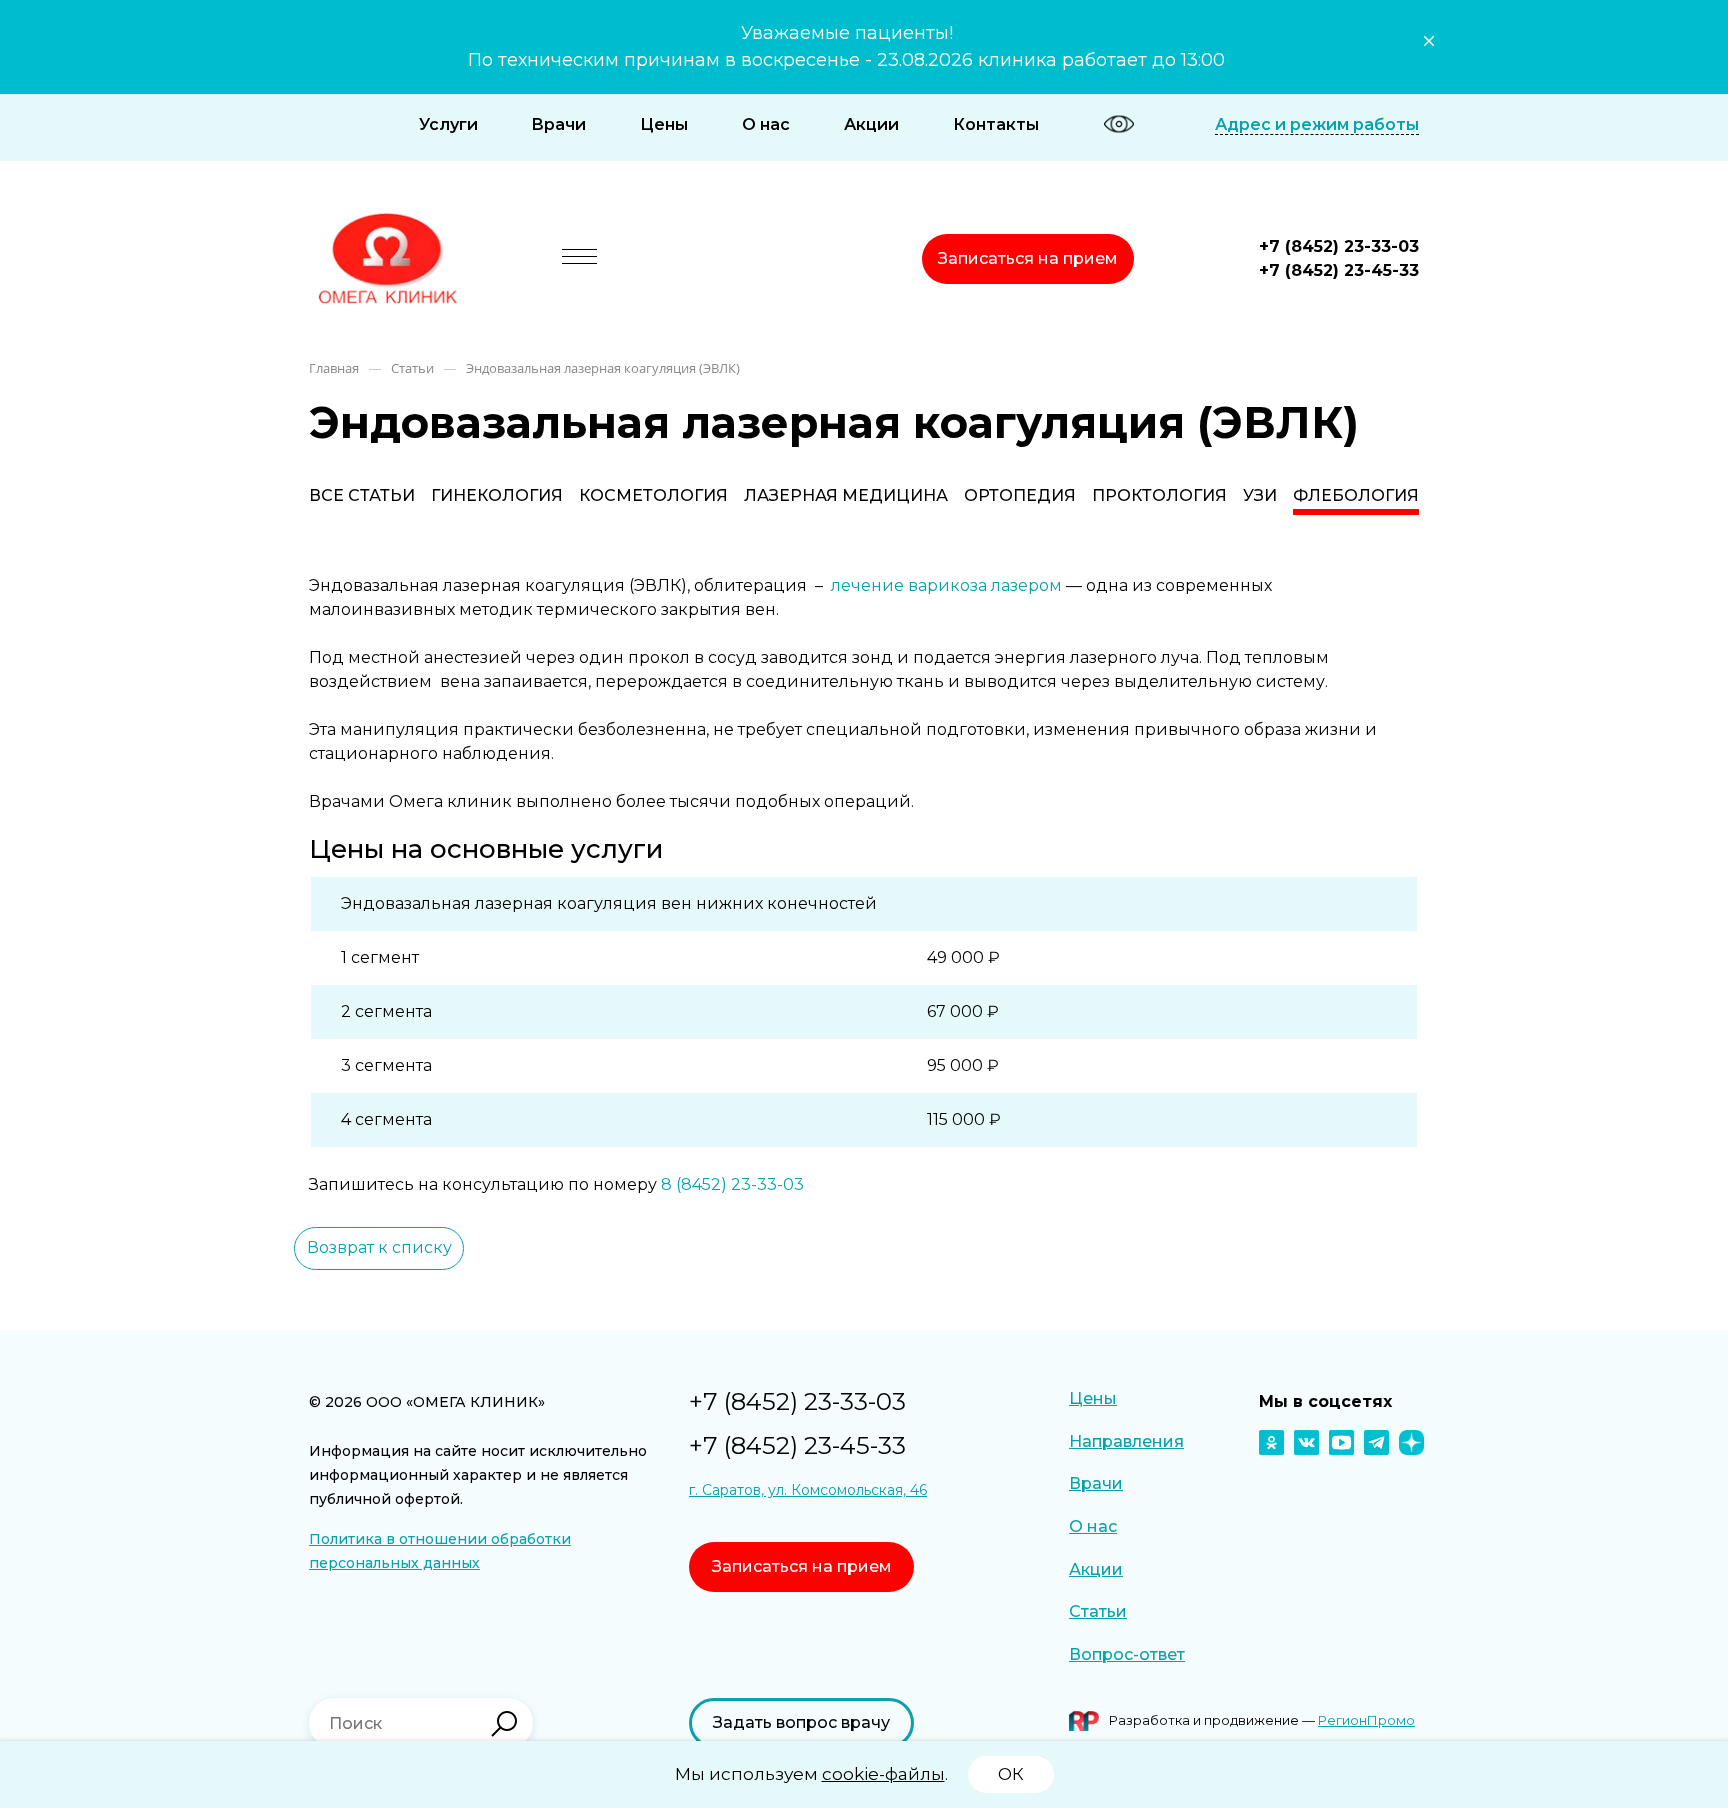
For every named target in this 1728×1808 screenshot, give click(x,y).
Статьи (1098, 1611)
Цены (664, 124)
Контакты (996, 124)
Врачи (558, 124)
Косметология (653, 495)
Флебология (1356, 495)
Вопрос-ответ (1127, 1654)
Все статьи (362, 495)
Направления (1126, 1441)
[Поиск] (504, 1724)
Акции (871, 124)
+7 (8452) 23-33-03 (1339, 246)
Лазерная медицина (846, 495)
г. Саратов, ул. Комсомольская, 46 (808, 1490)
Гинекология (497, 495)
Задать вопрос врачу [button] (801, 1722)
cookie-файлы (883, 1774)
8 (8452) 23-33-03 (732, 1184)
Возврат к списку (379, 1247)
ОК (1011, 1774)
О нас (766, 124)
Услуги (448, 124)
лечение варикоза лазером (946, 585)
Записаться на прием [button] (1028, 258)
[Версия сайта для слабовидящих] (1119, 124)
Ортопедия (1020, 495)
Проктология (1159, 495)
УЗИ (1260, 495)
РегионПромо (1366, 1720)
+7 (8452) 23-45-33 (1339, 270)
